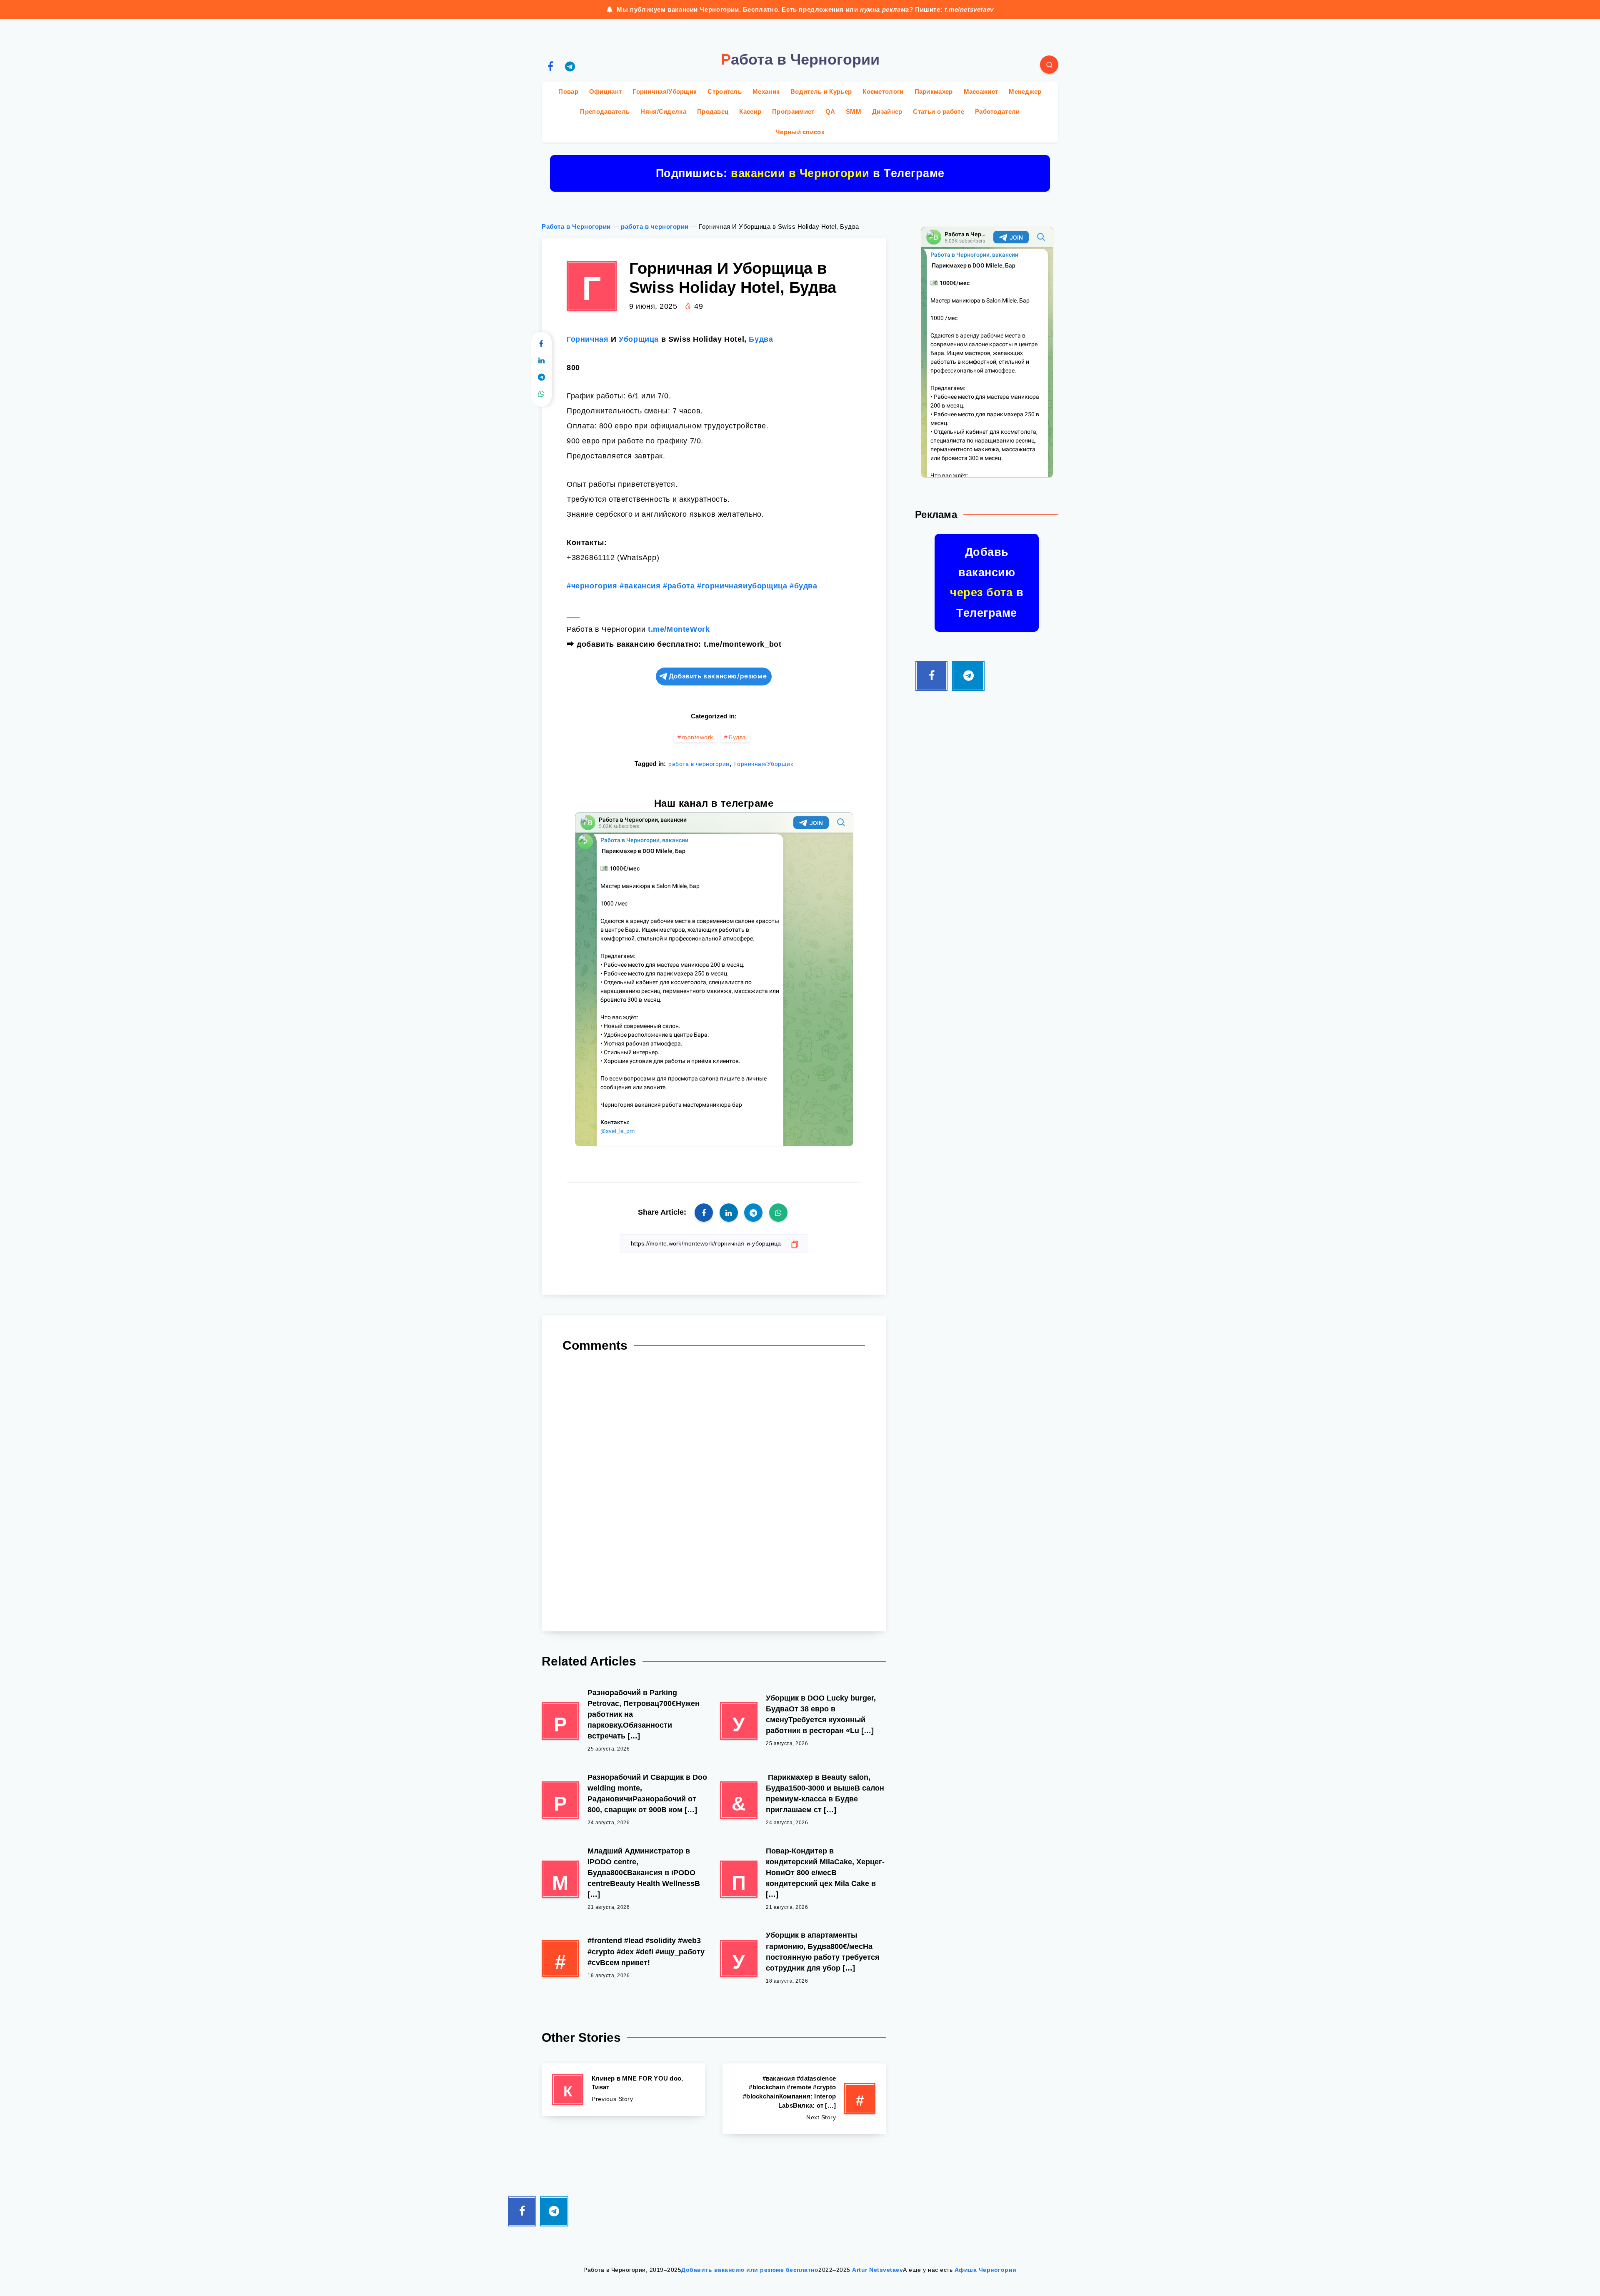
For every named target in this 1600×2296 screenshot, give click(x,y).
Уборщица (639, 339)
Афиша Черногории (986, 2270)
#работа (679, 586)
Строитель (725, 91)
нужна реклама (885, 9)
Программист (793, 111)
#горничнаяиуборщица (742, 586)
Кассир (750, 111)
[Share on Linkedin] (541, 361)
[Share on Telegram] (541, 378)
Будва (761, 339)
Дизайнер (887, 111)
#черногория (592, 586)
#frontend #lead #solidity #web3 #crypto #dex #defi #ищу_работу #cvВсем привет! (646, 1951)
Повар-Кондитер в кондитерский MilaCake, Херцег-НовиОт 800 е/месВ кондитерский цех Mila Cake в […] (825, 1873)
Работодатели (997, 111)
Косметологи (883, 91)
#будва (804, 586)
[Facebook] (550, 66)
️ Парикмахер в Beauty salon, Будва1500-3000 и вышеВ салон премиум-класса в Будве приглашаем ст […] (825, 1793)
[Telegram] (570, 66)
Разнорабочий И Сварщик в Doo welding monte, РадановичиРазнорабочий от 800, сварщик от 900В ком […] (647, 1793)
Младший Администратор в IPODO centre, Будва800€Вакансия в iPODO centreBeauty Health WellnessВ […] (644, 1873)
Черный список (800, 132)
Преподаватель (605, 111)
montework (698, 737)
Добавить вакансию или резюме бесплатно (750, 2270)
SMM (854, 111)
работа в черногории (655, 226)
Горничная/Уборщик (665, 91)
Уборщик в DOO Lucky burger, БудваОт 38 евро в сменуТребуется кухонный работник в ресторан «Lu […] (821, 1714)
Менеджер (1025, 91)
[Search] (1049, 65)
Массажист (981, 91)
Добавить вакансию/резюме (718, 676)
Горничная (587, 339)
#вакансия (640, 586)
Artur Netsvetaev (877, 2270)
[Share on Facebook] (541, 344)
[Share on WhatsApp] (541, 394)
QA (830, 111)
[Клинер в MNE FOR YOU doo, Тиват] (623, 2090)
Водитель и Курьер (821, 91)
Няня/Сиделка (663, 111)
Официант (605, 91)
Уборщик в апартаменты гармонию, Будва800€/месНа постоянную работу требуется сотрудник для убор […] (823, 1951)
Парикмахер (934, 91)
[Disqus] (714, 1489)
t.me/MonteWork (679, 629)
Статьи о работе (939, 111)
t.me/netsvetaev (969, 9)
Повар (568, 91)
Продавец (713, 111)
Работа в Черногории (576, 226)
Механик (766, 91)
